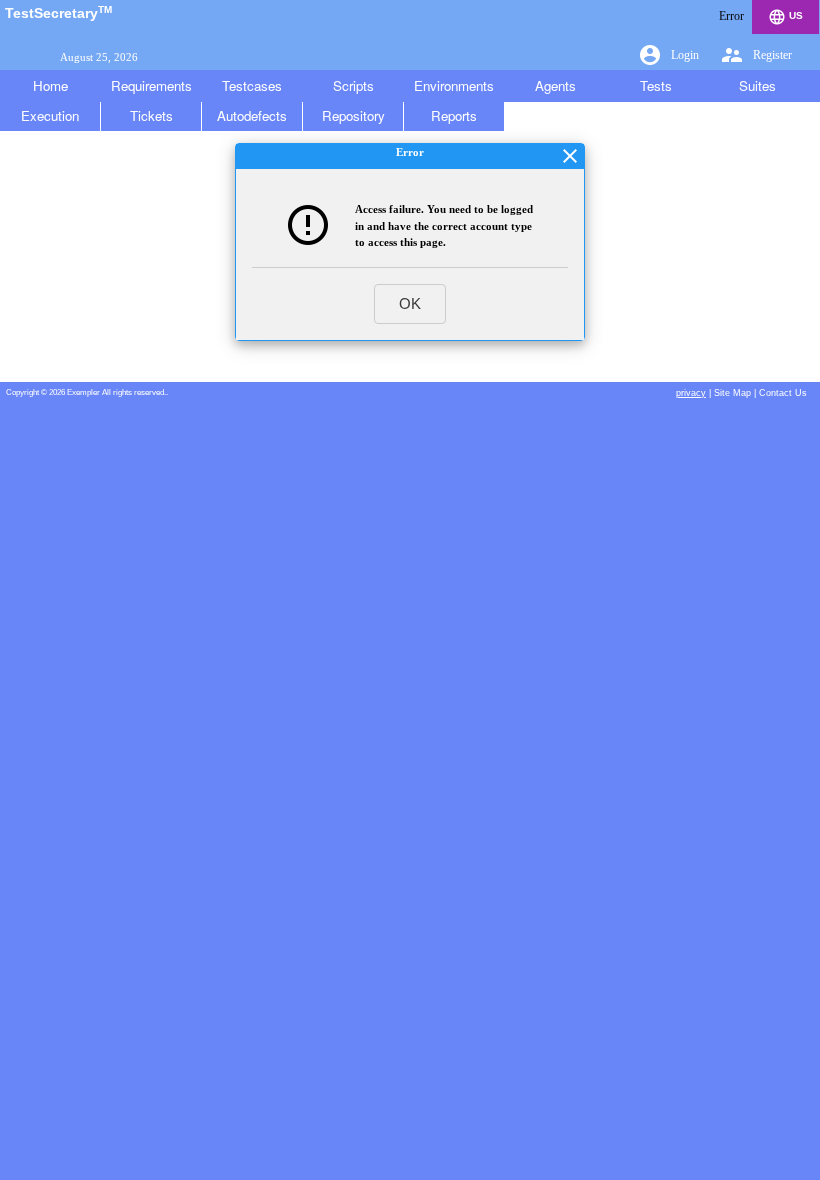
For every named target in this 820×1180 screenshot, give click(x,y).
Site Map (732, 393)
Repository (353, 115)
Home (50, 85)
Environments (454, 85)
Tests (656, 85)
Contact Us (783, 393)
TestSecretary (58, 13)
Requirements (151, 85)
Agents (555, 85)
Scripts (353, 85)
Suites (757, 85)
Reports (454, 115)
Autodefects (252, 115)
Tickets (151, 115)
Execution (50, 115)
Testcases (252, 85)
